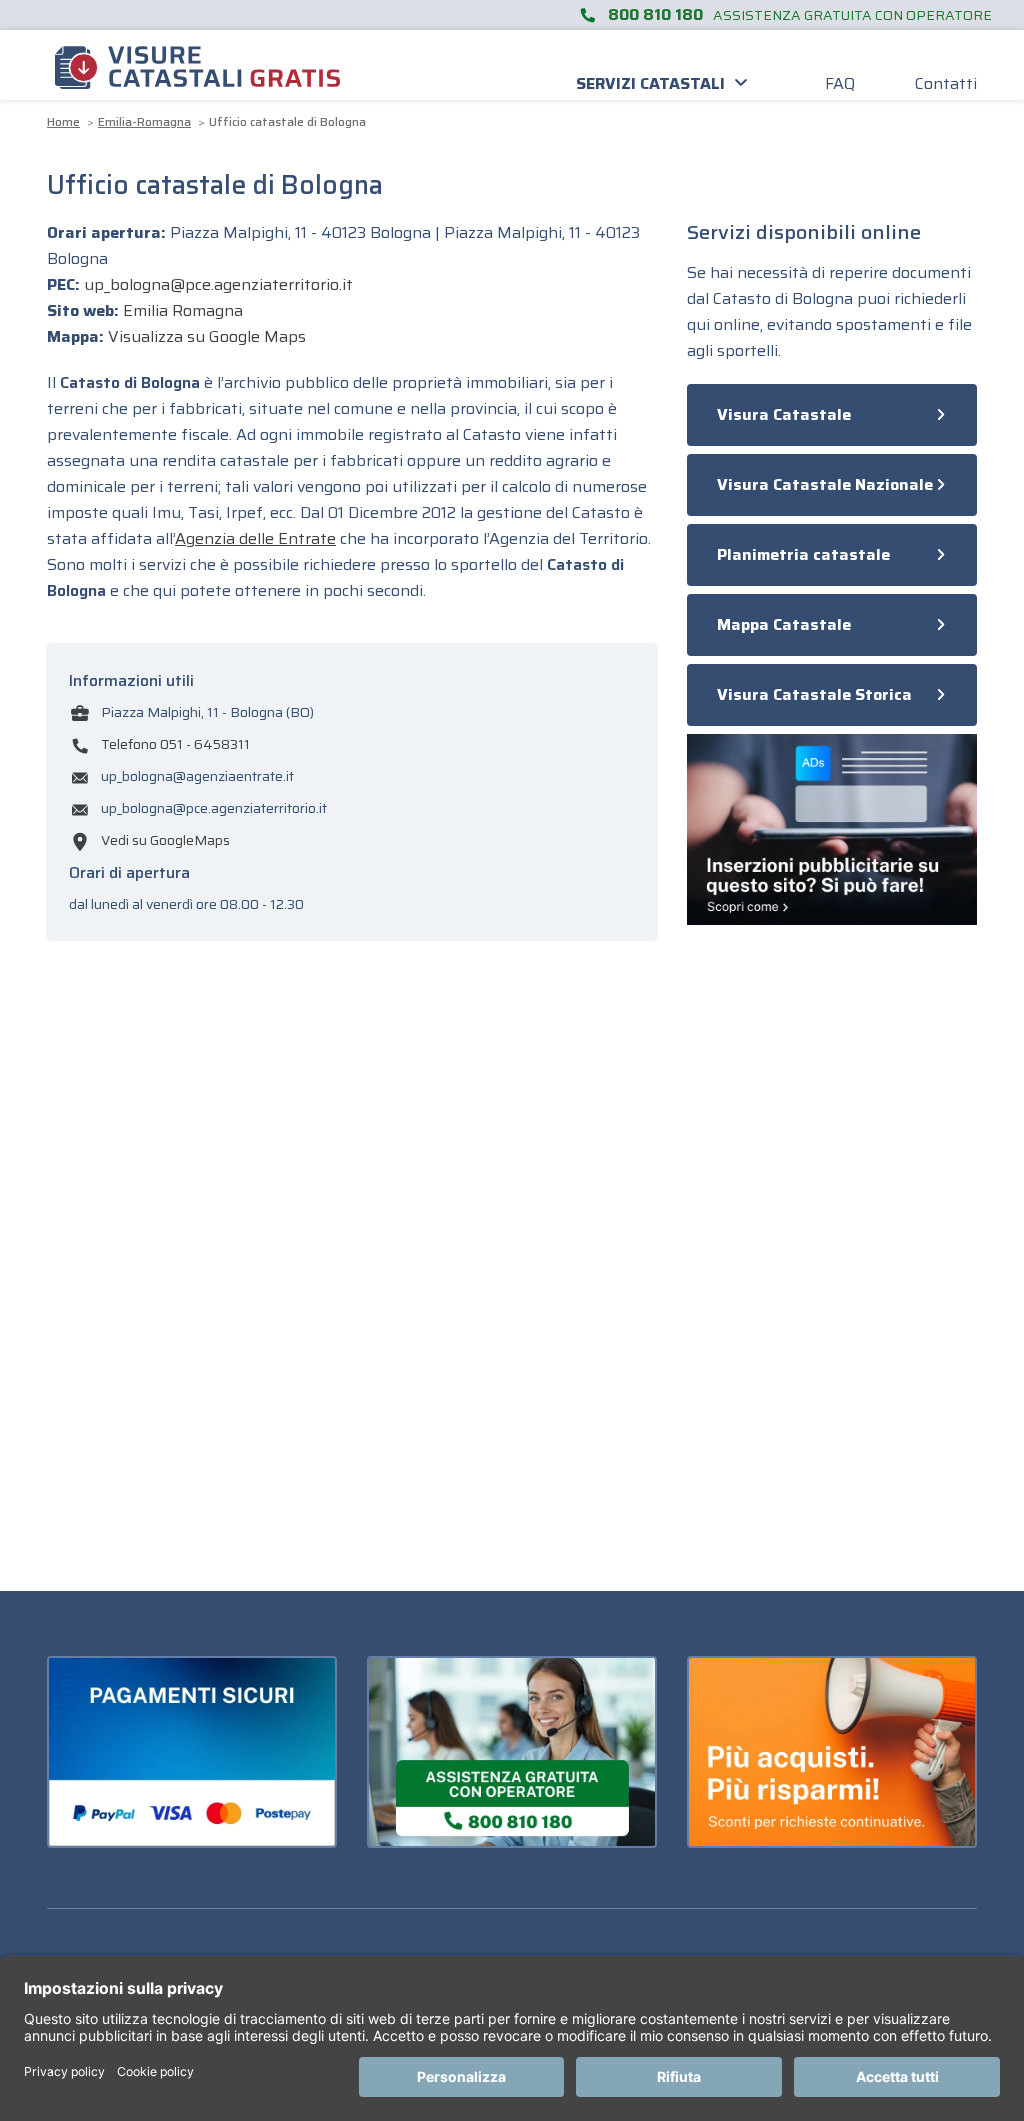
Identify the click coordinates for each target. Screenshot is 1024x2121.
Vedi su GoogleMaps (165, 840)
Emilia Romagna (183, 310)
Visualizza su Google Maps (207, 336)
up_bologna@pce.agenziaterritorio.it (218, 284)
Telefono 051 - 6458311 (175, 744)
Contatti (946, 83)
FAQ (840, 83)
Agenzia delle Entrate (255, 538)
